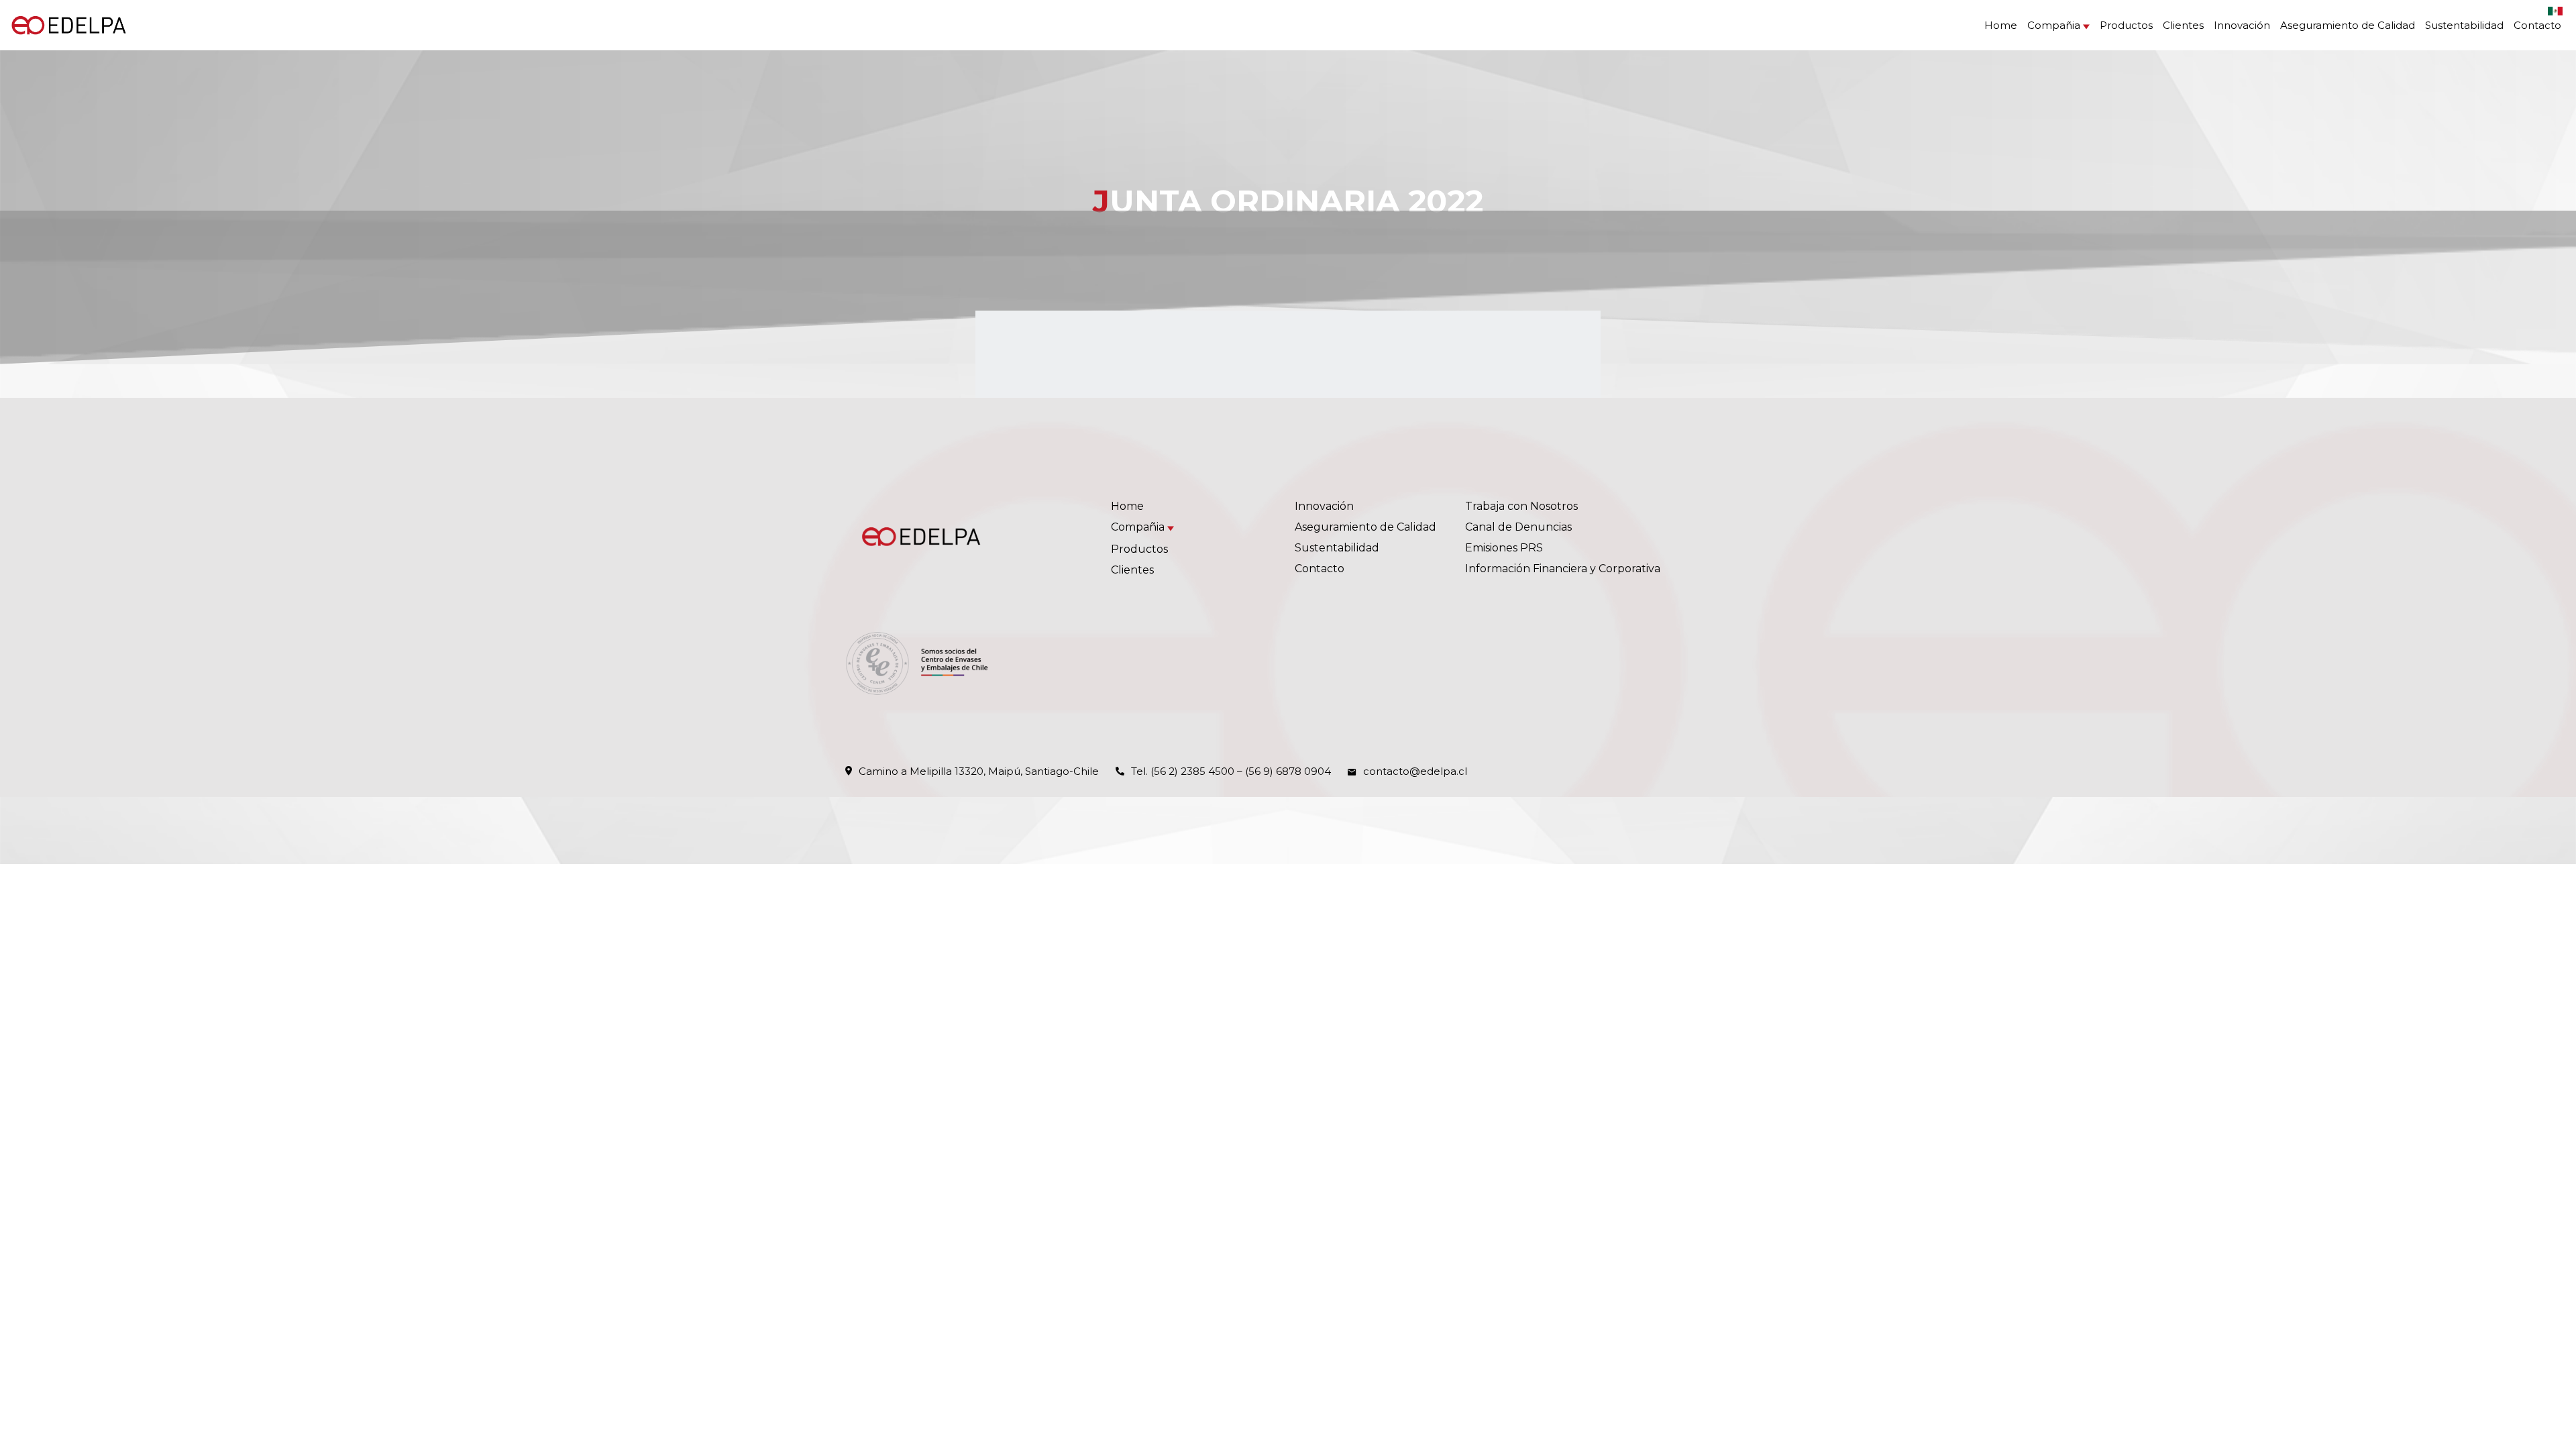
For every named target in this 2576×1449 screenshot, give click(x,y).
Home (2001, 25)
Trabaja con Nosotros (1521, 506)
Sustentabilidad (2464, 25)
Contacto (2537, 25)
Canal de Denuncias (1518, 527)
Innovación (2242, 25)
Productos (2126, 25)
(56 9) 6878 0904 (1288, 771)
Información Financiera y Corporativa (1563, 569)
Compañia (2054, 25)
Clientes (2183, 25)
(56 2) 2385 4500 (1192, 771)
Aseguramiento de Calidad (2348, 25)
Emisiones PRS (1504, 548)
